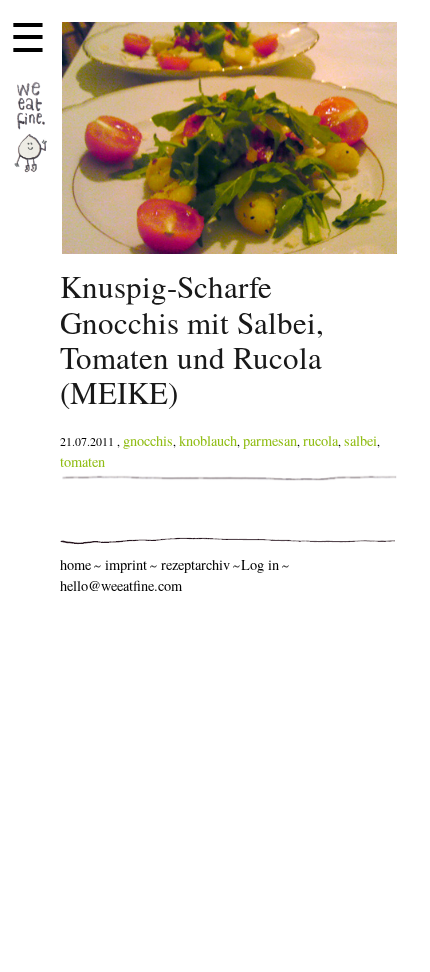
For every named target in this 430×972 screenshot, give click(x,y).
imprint (126, 564)
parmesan (270, 440)
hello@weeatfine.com (121, 585)
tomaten (82, 461)
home (75, 564)
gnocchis (148, 440)
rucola (320, 440)
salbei (360, 440)
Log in (260, 564)
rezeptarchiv (195, 564)
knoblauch (208, 440)
